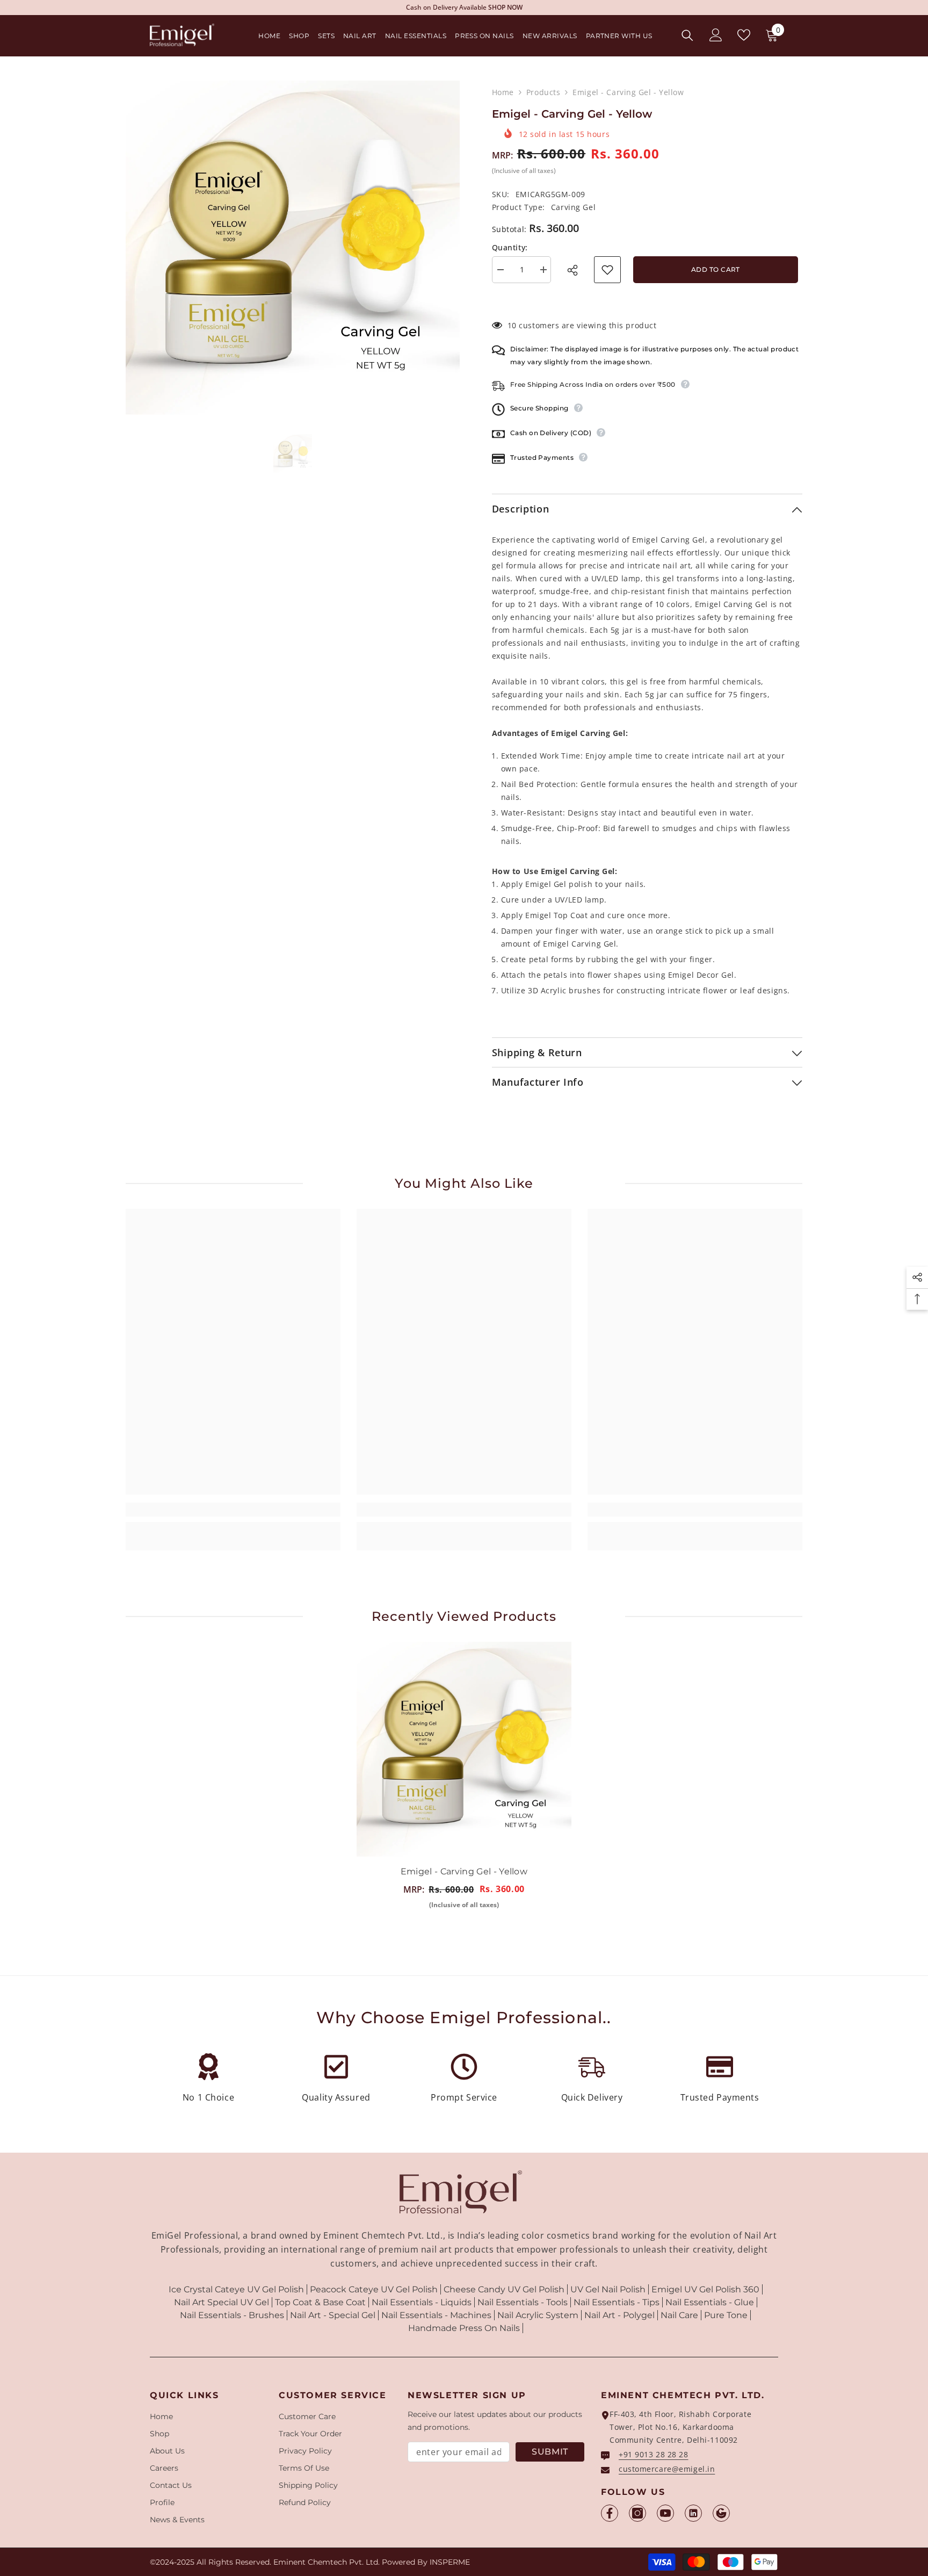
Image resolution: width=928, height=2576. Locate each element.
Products (543, 92)
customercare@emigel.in (667, 2469)
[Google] (721, 2513)
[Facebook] (610, 2513)
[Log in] (716, 35)
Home (503, 92)
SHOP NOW (537, 7)
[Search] (687, 35)
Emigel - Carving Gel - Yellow (464, 1871)
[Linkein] (693, 2513)
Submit (550, 2452)
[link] (233, 1510)
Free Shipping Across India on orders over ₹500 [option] (464, 7)
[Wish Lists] (744, 35)
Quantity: (510, 247)
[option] (293, 248)
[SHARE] (576, 270)
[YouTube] (665, 2513)
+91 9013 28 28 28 (654, 2454)
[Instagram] (637, 2513)
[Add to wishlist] (607, 270)
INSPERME (450, 2562)
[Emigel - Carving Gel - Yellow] (464, 1749)
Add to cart (716, 269)
